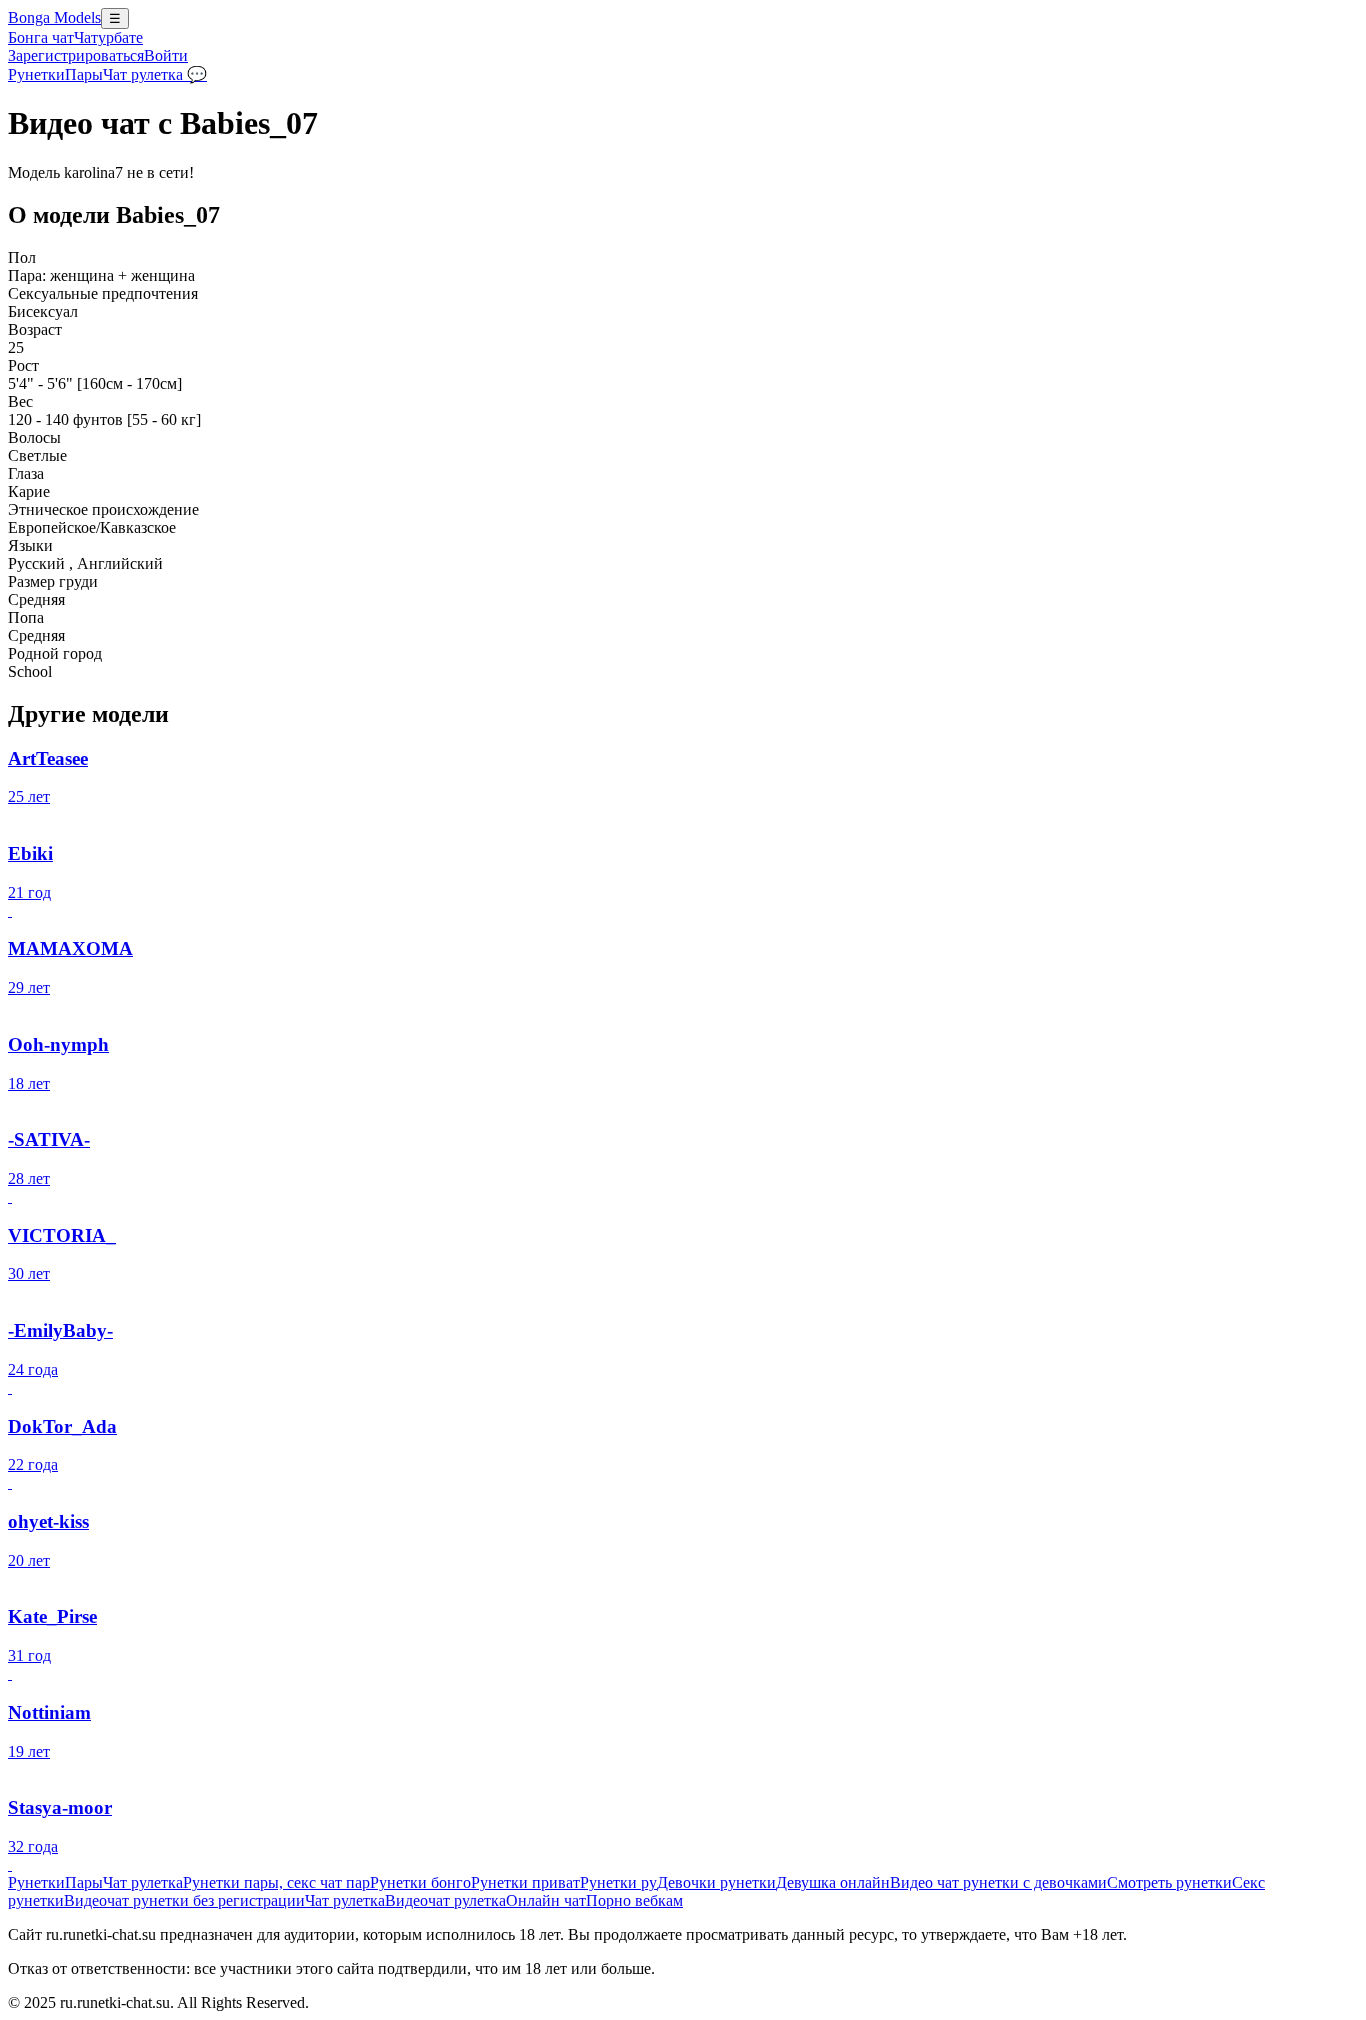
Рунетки (36, 74)
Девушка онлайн (833, 1882)
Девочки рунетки (716, 1882)
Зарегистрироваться (76, 55)
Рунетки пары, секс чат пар (276, 1882)
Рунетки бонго (420, 1882)
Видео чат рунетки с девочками (998, 1882)
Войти (166, 55)
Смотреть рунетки (1169, 1882)
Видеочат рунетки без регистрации (184, 1900)
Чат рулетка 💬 (155, 74)
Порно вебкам (634, 1900)
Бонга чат (41, 37)
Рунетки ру (618, 1882)
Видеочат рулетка (445, 1900)
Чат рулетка (143, 1882)
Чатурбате (108, 37)
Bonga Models (54, 17)
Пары (84, 74)
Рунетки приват (525, 1882)
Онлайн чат (546, 1900)
